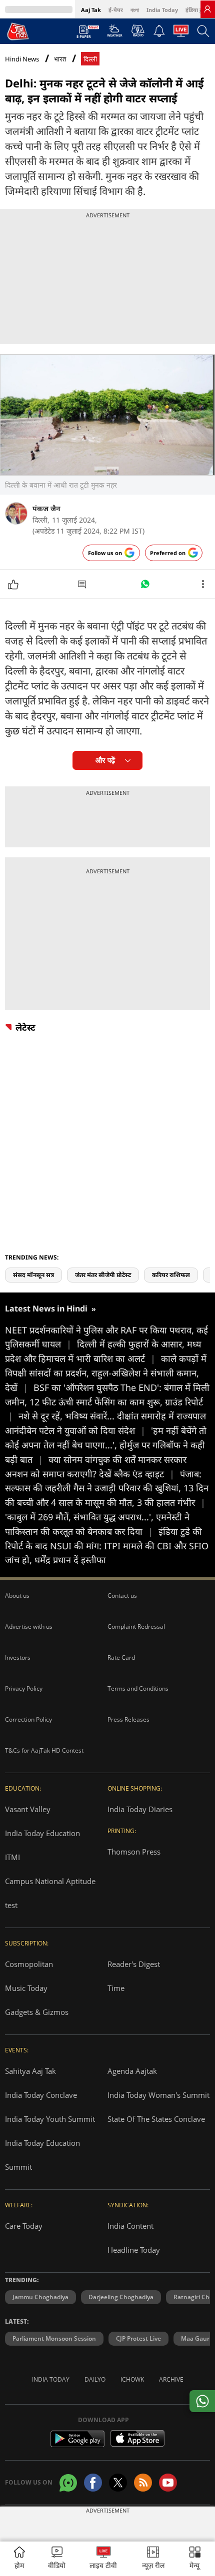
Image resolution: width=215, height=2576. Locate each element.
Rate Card (121, 1657)
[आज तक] (18, 31)
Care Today (24, 2226)
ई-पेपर (116, 10)
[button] (195, 2559)
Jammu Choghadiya (40, 2297)
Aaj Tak (91, 10)
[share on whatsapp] (202, 2401)
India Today (162, 10)
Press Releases (128, 1719)
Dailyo (95, 2379)
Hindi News (22, 59)
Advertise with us (29, 1626)
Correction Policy (28, 1719)
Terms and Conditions (138, 1688)
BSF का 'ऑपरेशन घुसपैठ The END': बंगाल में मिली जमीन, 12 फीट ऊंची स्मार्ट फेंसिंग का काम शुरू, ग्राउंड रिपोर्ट (107, 1402)
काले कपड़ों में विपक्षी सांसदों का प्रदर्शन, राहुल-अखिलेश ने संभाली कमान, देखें (106, 1373)
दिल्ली (90, 59)
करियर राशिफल (171, 1275)
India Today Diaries (140, 1809)
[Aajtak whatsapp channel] (68, 2483)
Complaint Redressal (136, 1626)
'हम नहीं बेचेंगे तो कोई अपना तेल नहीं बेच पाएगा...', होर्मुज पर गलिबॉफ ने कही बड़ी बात (106, 1445)
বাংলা (135, 10)
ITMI (12, 1857)
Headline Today (134, 2250)
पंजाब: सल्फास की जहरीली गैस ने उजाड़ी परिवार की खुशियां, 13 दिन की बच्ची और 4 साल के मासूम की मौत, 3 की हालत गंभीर (107, 1488)
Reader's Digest (134, 1964)
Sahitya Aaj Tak (30, 2071)
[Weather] (115, 33)
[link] (207, 9)
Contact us (122, 1596)
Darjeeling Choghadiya (121, 2297)
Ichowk (132, 2379)
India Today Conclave (41, 2095)
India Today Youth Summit (50, 2119)
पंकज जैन (46, 508)
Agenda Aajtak (132, 2071)
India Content (130, 2226)
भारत (60, 59)
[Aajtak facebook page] (93, 2483)
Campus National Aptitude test (50, 1893)
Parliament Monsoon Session (54, 2338)
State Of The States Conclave (156, 2119)
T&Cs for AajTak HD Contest (44, 1750)
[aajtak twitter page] (118, 2483)
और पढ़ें (105, 760)
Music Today (26, 1988)
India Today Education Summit (42, 2155)
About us (17, 1596)
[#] (145, 587)
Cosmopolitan (29, 1964)
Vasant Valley (28, 1809)
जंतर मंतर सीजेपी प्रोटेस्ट (103, 1275)
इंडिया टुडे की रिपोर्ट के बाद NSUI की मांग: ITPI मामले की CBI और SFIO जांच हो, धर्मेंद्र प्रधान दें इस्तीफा (107, 1546)
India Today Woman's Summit (158, 2095)
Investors (18, 1657)
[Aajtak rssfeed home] (143, 2483)
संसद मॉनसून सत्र (33, 1275)
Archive (171, 2379)
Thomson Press (134, 1852)
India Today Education (42, 1833)
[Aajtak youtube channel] (168, 2483)
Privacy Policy (24, 1688)
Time (116, 1988)
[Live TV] (181, 33)
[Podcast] (138, 30)
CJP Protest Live (138, 2338)
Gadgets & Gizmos (37, 2012)
